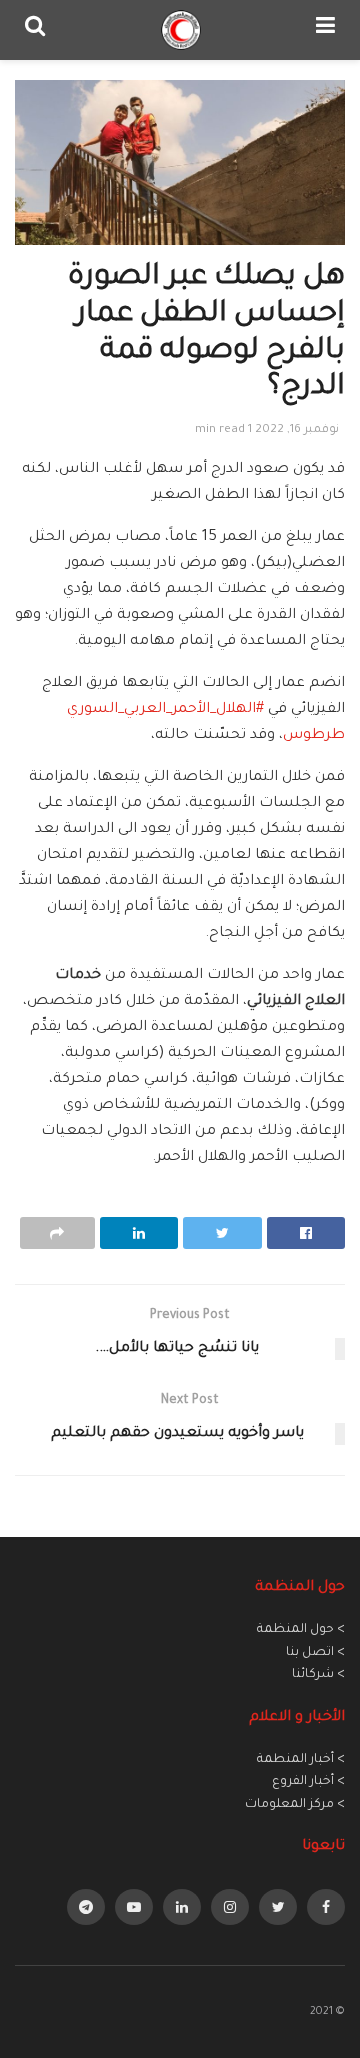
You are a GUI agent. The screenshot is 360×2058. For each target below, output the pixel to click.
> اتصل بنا (315, 1653)
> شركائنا (318, 1675)
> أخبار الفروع (308, 1782)
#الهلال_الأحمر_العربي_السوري (165, 710)
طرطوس (314, 736)
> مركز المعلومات (295, 1805)
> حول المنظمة (301, 1630)
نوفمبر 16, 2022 (297, 430)
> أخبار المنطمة (301, 1760)
